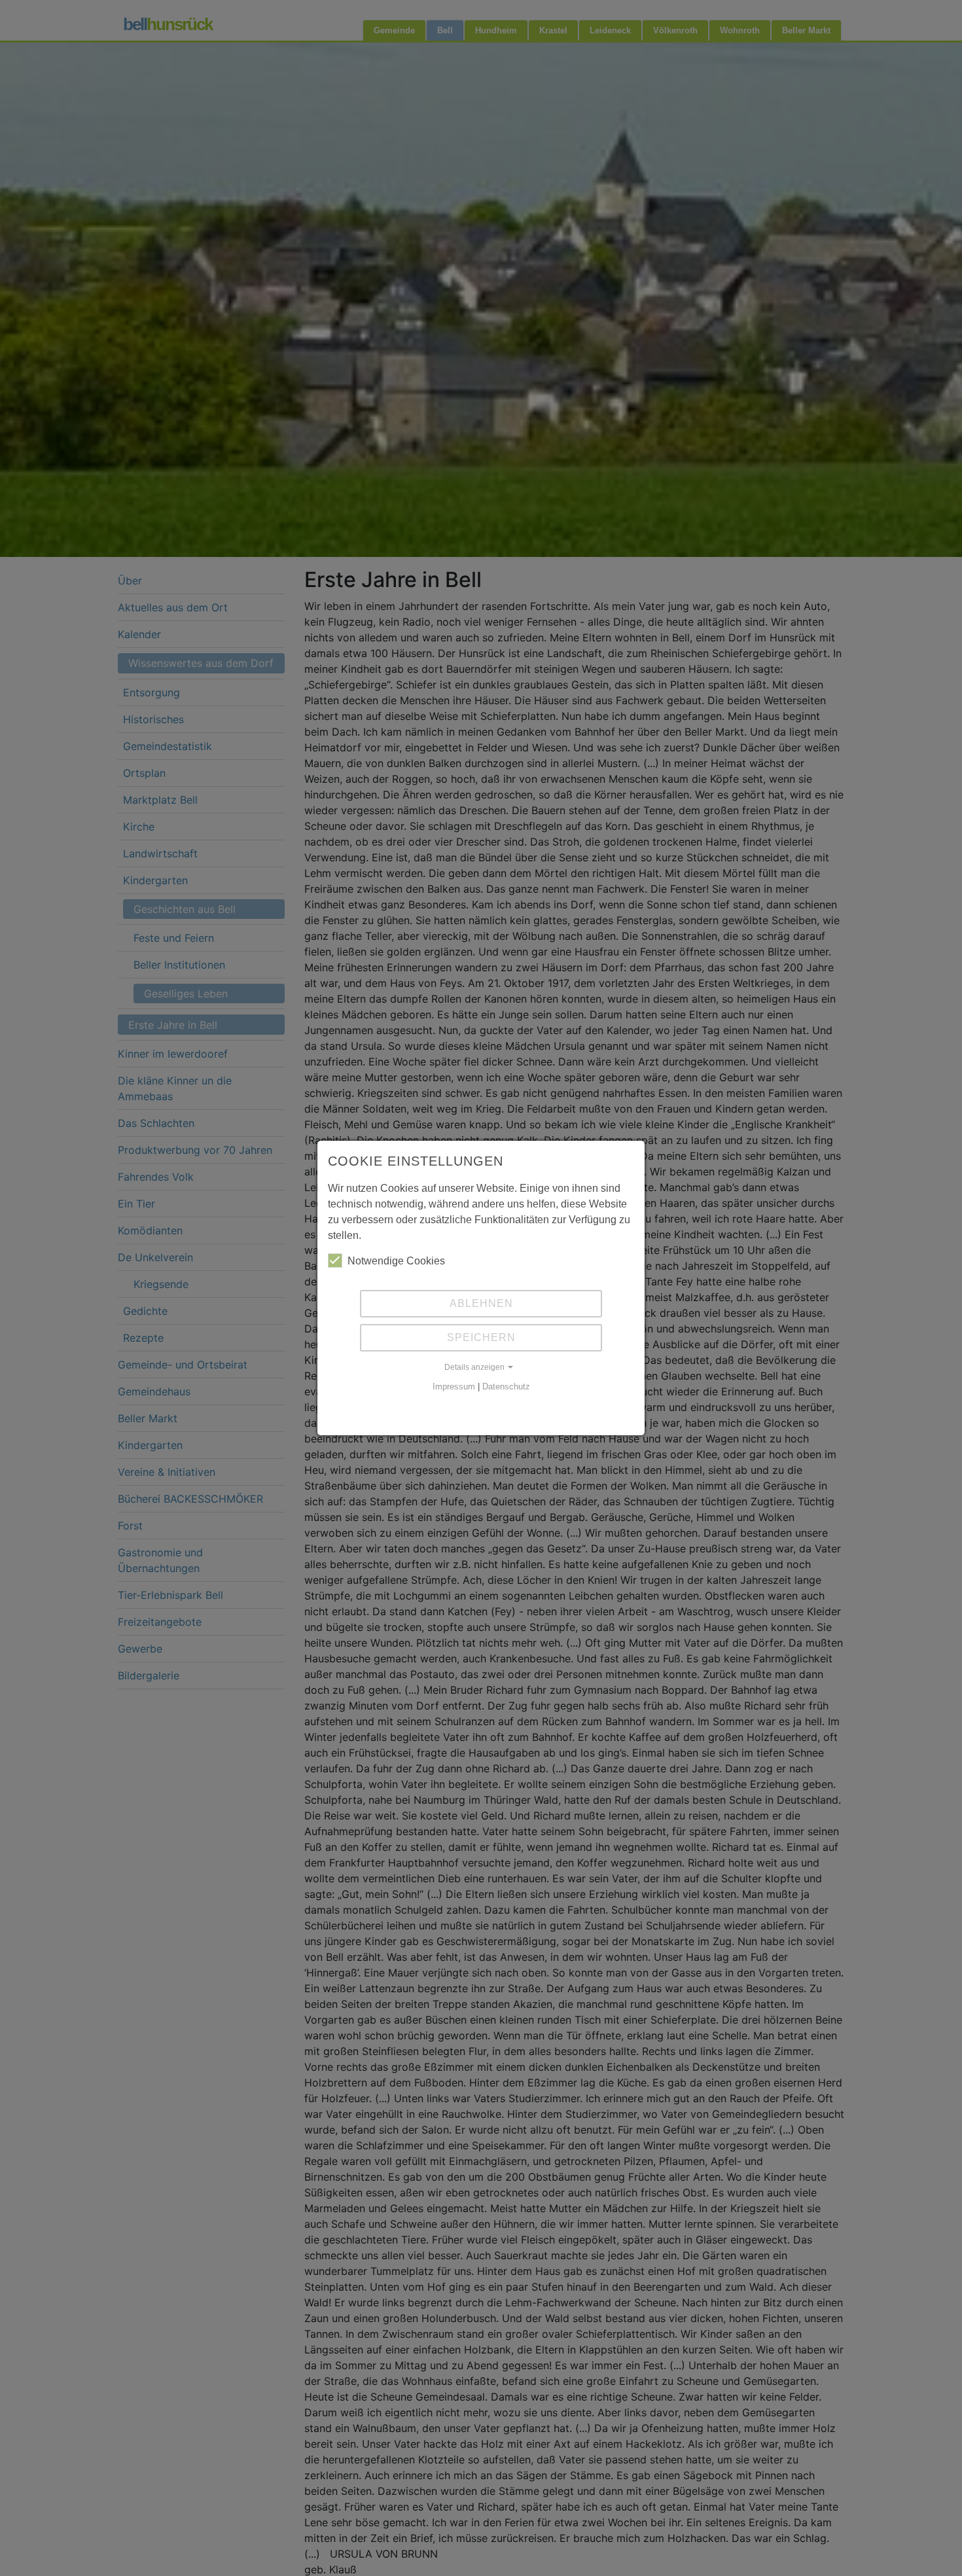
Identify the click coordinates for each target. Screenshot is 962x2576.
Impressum (454, 1386)
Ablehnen (481, 1303)
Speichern (481, 1337)
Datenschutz (506, 1386)
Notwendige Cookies (396, 1261)
